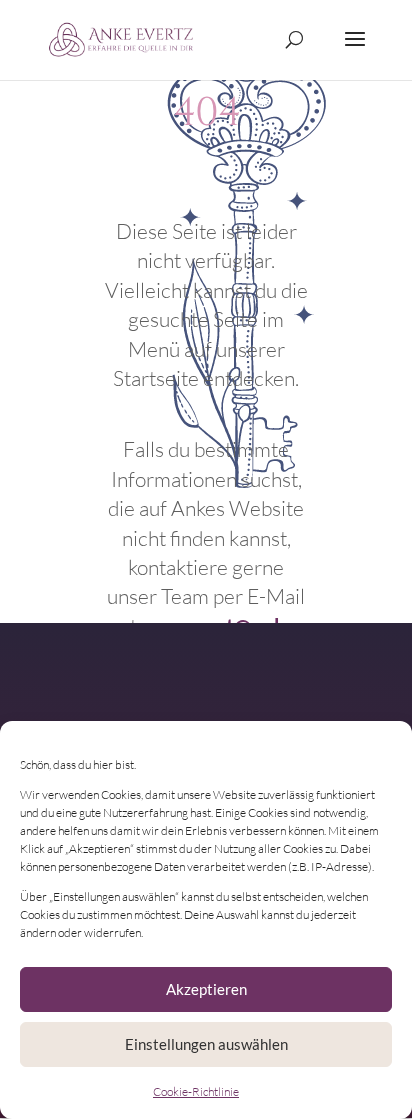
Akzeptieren (206, 989)
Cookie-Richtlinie (196, 1091)
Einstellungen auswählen (206, 1044)
